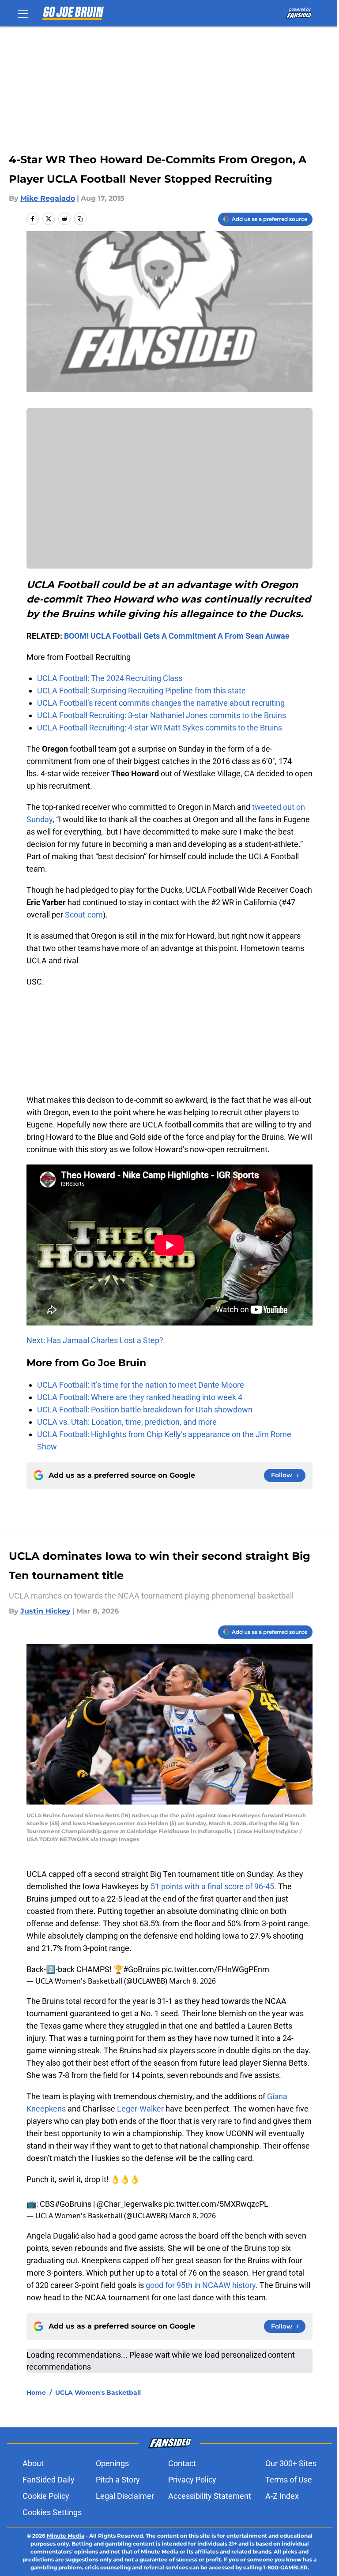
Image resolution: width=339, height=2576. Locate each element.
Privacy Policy (192, 2480)
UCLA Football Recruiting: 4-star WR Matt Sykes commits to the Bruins (160, 728)
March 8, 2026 (192, 1981)
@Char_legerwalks (129, 2204)
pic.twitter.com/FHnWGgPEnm (215, 1969)
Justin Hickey (45, 1611)
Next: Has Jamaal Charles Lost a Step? (95, 1340)
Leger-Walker (140, 2109)
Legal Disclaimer (125, 2496)
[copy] (80, 219)
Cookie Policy (46, 2496)
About (33, 2463)
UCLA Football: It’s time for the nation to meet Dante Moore (141, 1385)
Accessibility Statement (210, 2496)
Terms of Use (289, 2480)
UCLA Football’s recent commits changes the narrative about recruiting (161, 703)
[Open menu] (23, 13)
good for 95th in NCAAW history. (202, 2285)
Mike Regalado (48, 198)
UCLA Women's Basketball (98, 2393)
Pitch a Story (118, 2480)
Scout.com (84, 915)
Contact (182, 2463)
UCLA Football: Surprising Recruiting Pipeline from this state (141, 691)
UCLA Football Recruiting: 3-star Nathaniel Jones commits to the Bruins (162, 715)
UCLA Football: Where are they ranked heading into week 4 (140, 1397)
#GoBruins (141, 1969)
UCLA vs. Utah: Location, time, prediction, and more (127, 1422)
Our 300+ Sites (291, 2463)
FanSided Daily (49, 2480)
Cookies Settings (52, 2512)
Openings (112, 2463)
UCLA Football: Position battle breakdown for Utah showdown (145, 1410)
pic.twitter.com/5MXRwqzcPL (216, 2204)
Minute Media (66, 2536)
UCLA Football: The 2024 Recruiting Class (110, 678)
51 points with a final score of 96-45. (213, 1886)
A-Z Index (282, 2496)
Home (36, 2393)
